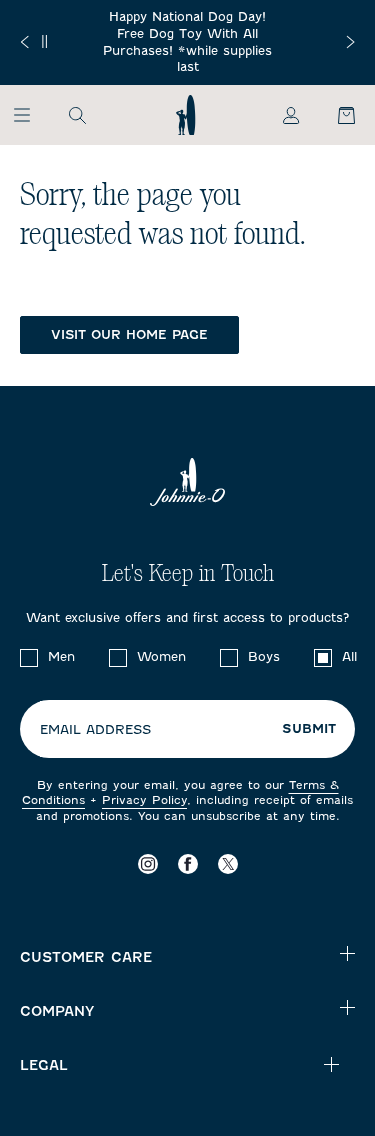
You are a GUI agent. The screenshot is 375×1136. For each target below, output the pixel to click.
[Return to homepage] (185, 115)
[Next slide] (350, 42)
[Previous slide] (24, 42)
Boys (264, 656)
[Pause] (44, 41)
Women (161, 656)
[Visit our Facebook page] (188, 864)
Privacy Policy (144, 800)
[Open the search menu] (77, 115)
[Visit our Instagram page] (148, 864)
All (349, 656)
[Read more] (187, 42)
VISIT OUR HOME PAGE (129, 334)
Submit (309, 729)
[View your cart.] (335, 115)
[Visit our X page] (228, 864)
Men (61, 656)
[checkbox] (29, 658)
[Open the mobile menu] (31, 115)
